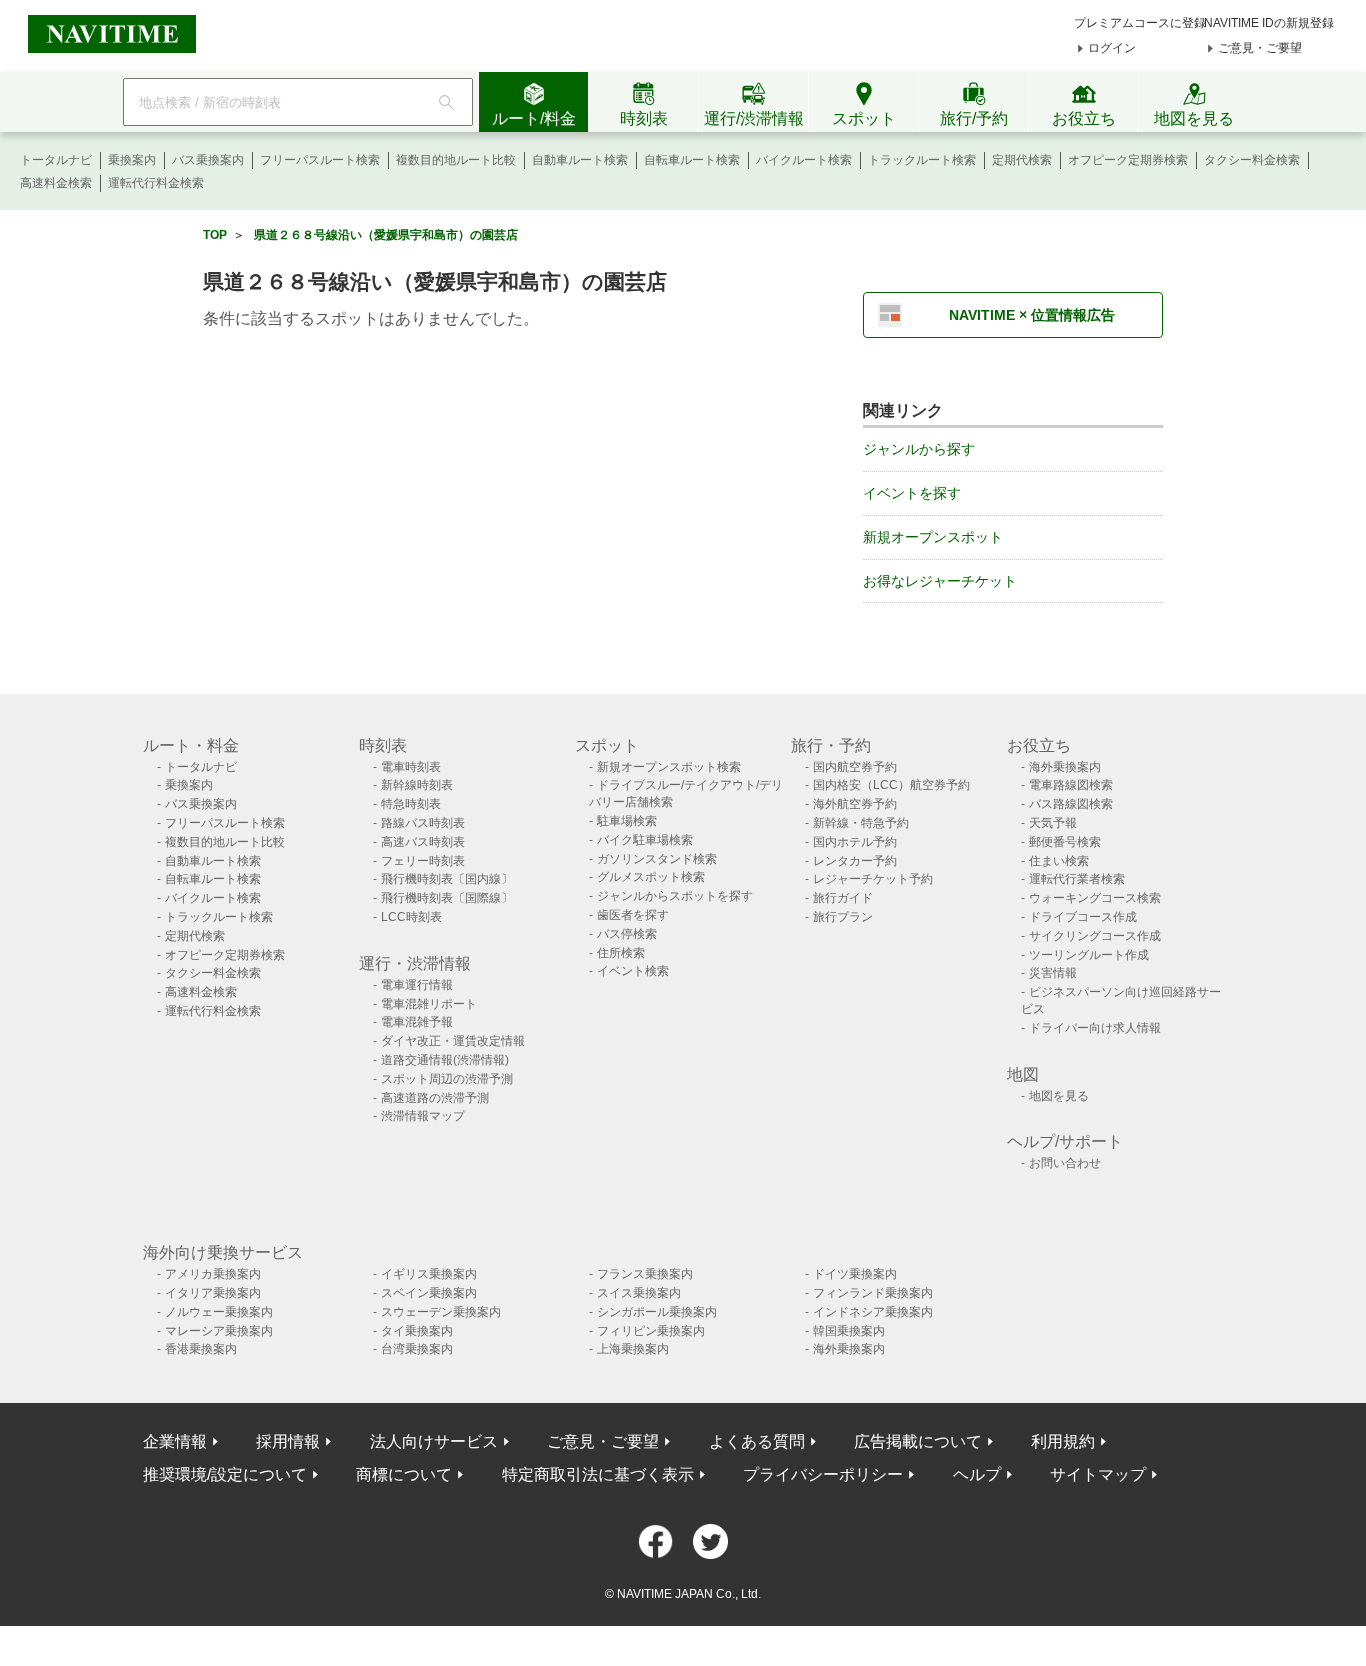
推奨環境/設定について (225, 1474)
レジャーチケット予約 (873, 879)
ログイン (1112, 48)
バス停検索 (627, 934)
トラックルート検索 (922, 160)
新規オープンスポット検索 (669, 767)
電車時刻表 (411, 767)
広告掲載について (918, 1441)
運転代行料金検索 (156, 183)
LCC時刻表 (411, 917)
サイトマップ (1098, 1474)
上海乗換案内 (633, 1349)
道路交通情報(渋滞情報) (445, 1060)
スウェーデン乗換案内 (441, 1312)
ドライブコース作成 (1083, 917)
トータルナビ (56, 160)
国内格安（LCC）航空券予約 (891, 785)
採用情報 (288, 1441)
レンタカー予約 (855, 861)
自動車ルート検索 (580, 160)
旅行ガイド (843, 898)
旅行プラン (843, 917)
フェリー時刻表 (423, 861)
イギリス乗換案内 (429, 1274)
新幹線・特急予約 (861, 823)
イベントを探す (912, 493)
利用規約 (1063, 1441)
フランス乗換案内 (645, 1274)
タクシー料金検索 (1252, 160)
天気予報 (1053, 823)
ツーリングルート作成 (1089, 955)
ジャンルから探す (919, 449)
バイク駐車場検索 (645, 840)
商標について (404, 1474)
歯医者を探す (633, 915)
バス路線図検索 (1071, 804)
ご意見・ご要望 (1260, 48)
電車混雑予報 (417, 1022)
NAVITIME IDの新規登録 (1269, 23)
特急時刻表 (411, 804)
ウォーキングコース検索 (1095, 898)
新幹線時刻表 (417, 785)
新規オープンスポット (933, 537)
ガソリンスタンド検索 (657, 859)
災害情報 (1053, 973)
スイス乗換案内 (639, 1293)
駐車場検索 (627, 821)
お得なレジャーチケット (940, 581)
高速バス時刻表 (423, 842)
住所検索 (621, 953)
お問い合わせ (1065, 1163)
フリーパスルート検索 (320, 160)
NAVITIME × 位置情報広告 (1032, 315)
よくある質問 (757, 1441)
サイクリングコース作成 (1095, 936)
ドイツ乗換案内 (855, 1274)
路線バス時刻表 (423, 823)
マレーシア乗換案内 (219, 1331)
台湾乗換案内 (417, 1349)
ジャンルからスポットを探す (675, 896)
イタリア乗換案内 (213, 1293)
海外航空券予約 (855, 804)
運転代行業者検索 (1077, 879)
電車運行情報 (417, 985)
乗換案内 (132, 160)
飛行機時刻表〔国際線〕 (447, 898)
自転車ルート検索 (692, 160)
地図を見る (1059, 1096)
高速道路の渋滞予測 (435, 1098)
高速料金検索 (56, 183)
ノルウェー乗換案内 (219, 1312)
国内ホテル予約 (855, 842)
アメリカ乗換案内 (213, 1274)
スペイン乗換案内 (429, 1293)
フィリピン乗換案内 (651, 1331)
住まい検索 (1059, 861)
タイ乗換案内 (417, 1331)
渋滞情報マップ (423, 1116)
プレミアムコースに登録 (1140, 23)
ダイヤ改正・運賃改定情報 (453, 1041)
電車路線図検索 (1071, 785)
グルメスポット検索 (651, 877)
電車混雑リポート (429, 1004)
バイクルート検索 (804, 160)
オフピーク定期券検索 (1128, 160)
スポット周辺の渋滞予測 (447, 1079)
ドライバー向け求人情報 (1095, 1028)
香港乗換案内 (201, 1349)
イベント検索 (633, 971)
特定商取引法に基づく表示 (598, 1474)
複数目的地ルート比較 (456, 160)
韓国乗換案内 (849, 1331)
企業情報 (175, 1441)
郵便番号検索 (1065, 842)
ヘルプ (977, 1474)
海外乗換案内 (1065, 767)
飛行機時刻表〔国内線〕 (447, 879)
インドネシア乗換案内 (873, 1312)
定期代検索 (1022, 160)
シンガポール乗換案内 (657, 1312)
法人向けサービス (434, 1441)
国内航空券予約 (855, 767)
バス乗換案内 (208, 160)
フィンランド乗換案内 (873, 1293)
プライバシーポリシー (823, 1474)
